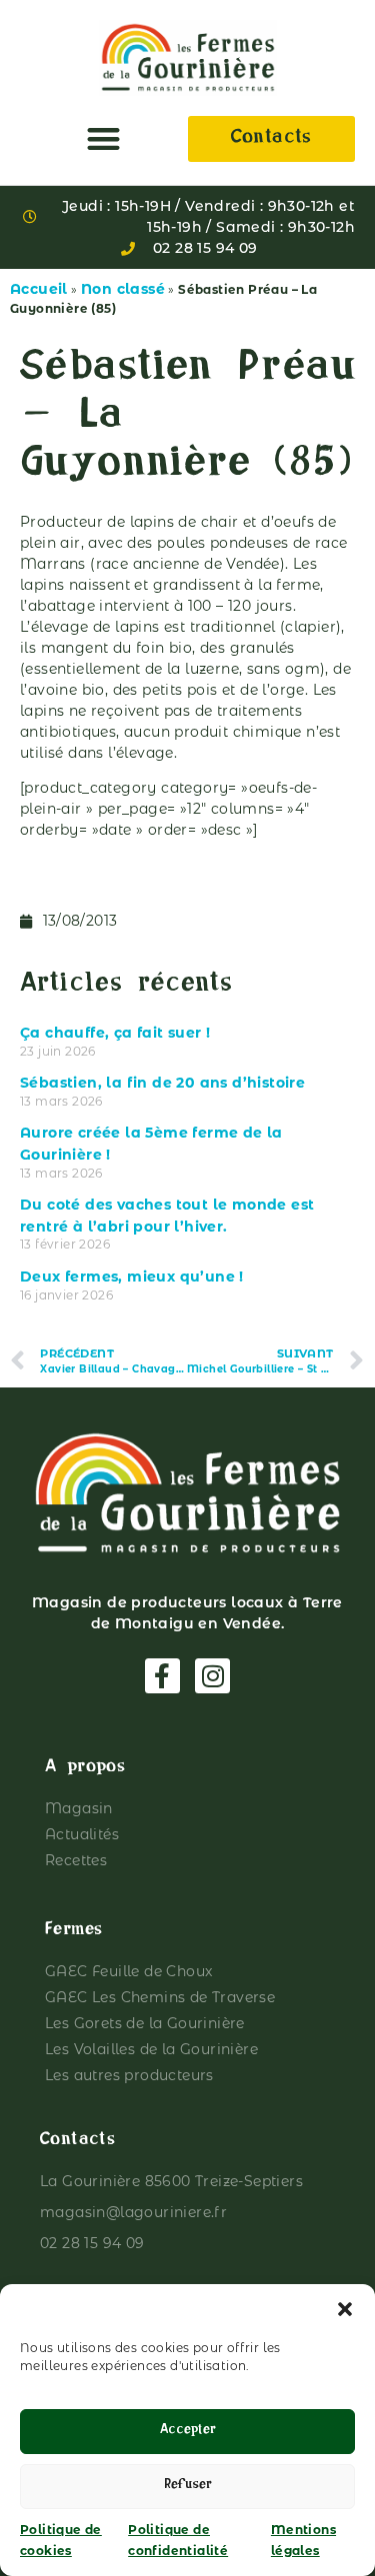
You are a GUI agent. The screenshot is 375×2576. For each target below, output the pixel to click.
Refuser (188, 2487)
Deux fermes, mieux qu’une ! (132, 1277)
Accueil (39, 289)
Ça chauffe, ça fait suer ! (115, 1033)
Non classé (123, 289)
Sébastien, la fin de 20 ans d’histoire (162, 1083)
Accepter (188, 2432)
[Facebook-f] (162, 1676)
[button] (345, 2309)
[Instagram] (212, 1676)
